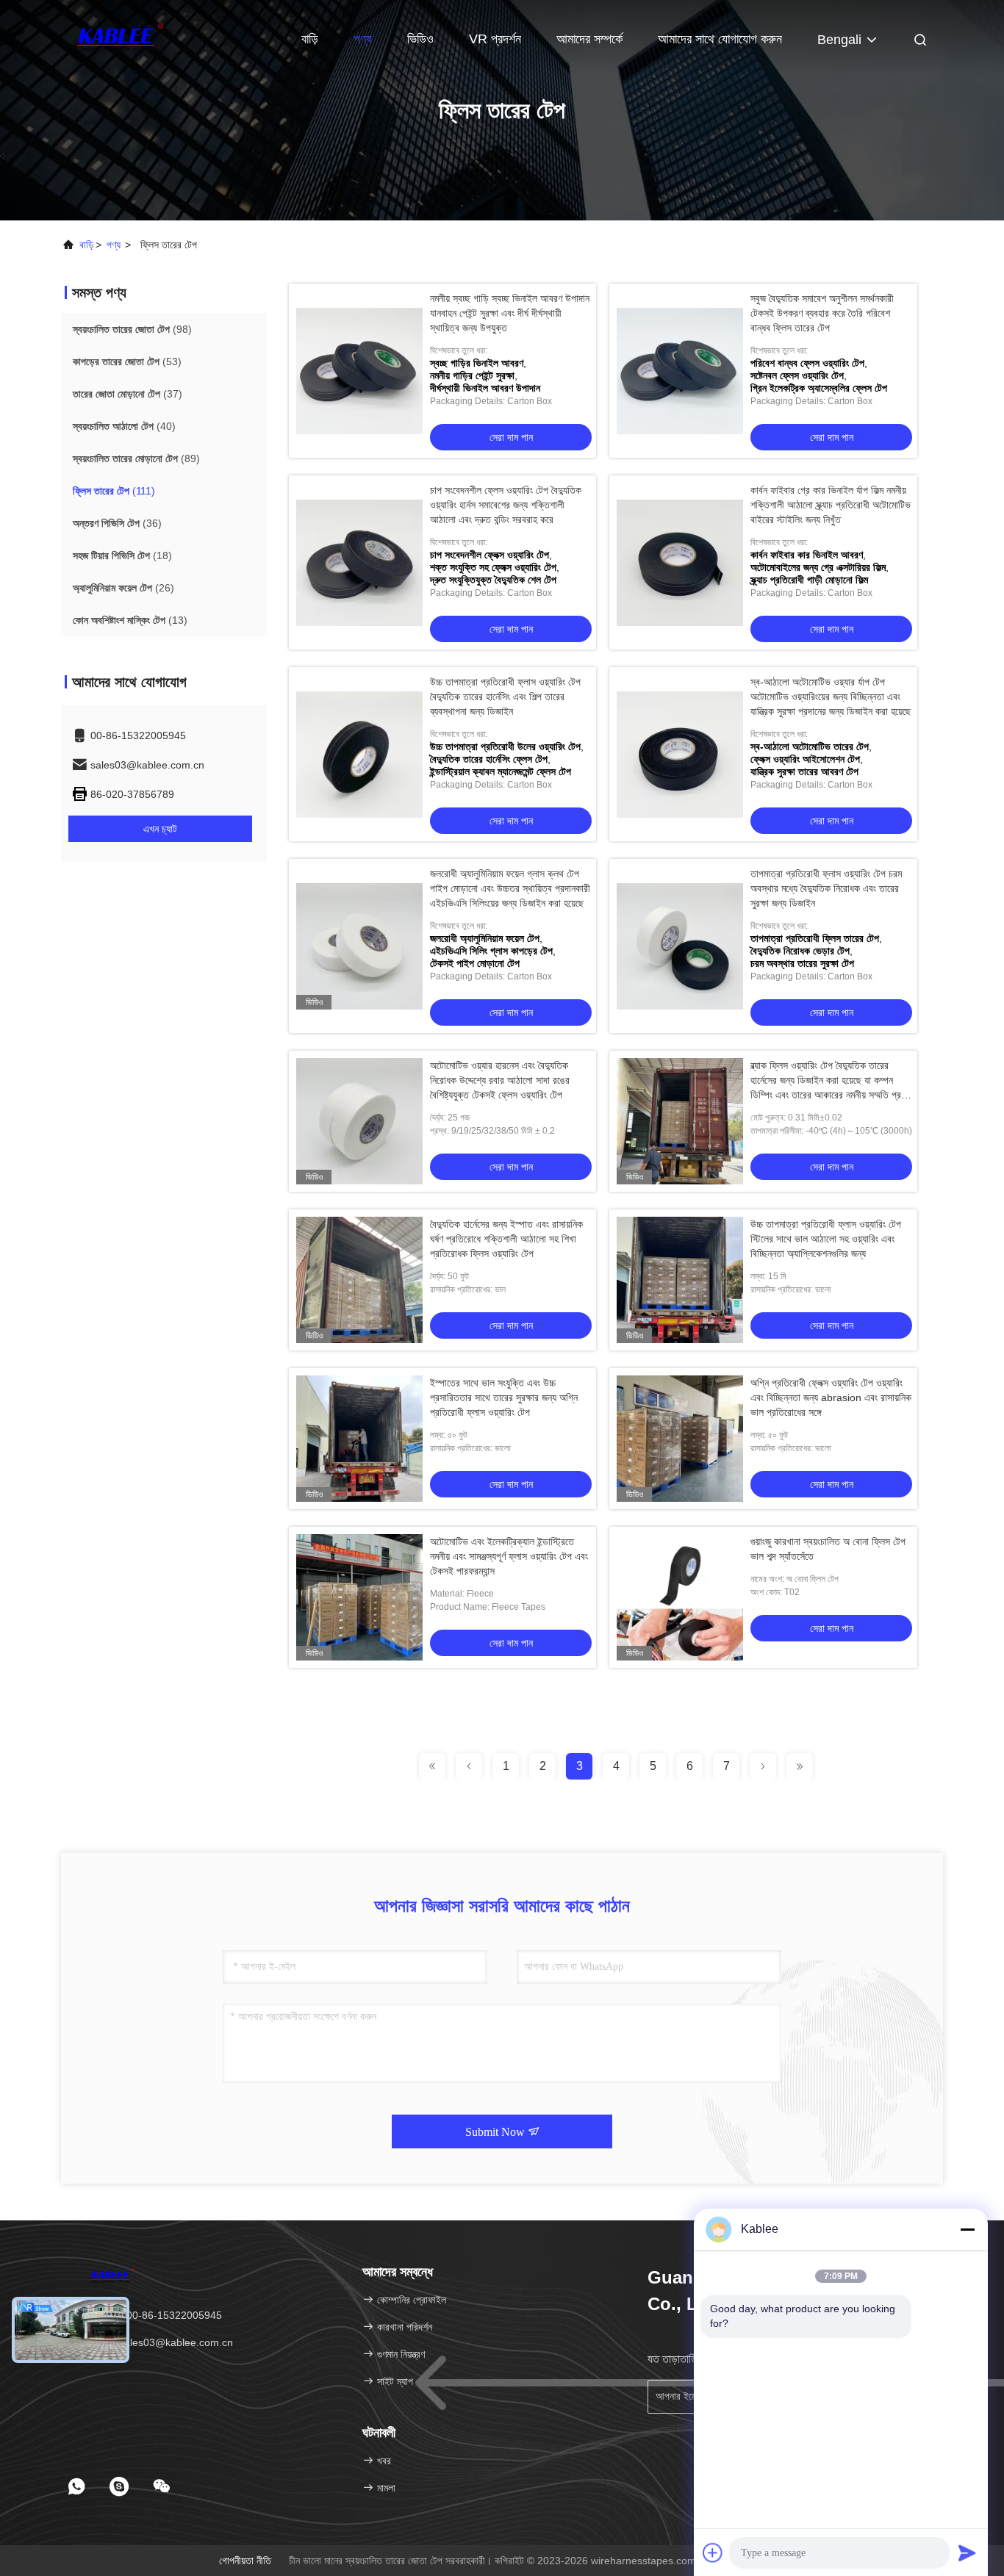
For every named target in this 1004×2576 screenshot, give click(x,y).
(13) (130, 620)
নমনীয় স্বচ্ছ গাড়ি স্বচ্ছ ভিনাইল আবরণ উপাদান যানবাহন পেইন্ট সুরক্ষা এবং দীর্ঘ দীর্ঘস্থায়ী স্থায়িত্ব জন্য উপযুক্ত (510, 313)
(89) (136, 458)
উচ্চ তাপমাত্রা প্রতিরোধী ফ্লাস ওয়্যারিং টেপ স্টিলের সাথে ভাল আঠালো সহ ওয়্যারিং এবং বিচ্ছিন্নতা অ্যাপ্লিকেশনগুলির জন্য (826, 1239)
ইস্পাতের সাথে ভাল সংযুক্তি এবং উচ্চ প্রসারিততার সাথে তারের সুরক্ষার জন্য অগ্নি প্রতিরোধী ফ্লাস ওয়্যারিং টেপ (504, 1397)
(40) (124, 426)
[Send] (967, 2552)
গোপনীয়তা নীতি (245, 2561)
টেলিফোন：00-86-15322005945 (153, 2315)
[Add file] (713, 2552)
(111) (114, 491)
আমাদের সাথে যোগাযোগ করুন (720, 39)
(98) (132, 329)
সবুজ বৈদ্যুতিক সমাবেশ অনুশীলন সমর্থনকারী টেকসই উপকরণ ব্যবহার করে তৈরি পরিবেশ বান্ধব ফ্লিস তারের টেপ (822, 313)
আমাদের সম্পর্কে (589, 39)
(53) (127, 361)
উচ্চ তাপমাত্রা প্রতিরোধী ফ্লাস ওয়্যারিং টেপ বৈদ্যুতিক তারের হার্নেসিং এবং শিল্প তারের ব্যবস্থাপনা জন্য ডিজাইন (505, 697)
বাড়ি (310, 39)
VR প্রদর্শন (495, 39)
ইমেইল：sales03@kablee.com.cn (158, 2342)
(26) (123, 588)
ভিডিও (420, 39)
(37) (128, 394)
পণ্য (363, 39)
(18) (122, 555)
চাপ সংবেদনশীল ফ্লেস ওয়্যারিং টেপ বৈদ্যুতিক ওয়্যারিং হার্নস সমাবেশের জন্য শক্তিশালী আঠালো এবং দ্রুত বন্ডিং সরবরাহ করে (506, 505)
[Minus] (967, 2229)
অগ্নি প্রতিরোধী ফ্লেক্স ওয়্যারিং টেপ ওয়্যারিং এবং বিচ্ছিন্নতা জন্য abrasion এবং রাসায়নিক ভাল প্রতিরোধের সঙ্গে (831, 1397)
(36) (117, 523)
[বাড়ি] (120, 37)
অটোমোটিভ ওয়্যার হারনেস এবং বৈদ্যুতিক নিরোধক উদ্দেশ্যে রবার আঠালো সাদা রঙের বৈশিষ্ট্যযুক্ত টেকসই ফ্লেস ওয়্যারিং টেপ (500, 1080)
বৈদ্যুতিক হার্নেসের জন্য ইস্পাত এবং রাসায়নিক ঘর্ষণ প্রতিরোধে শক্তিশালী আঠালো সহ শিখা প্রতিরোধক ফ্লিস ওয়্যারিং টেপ (506, 1239)
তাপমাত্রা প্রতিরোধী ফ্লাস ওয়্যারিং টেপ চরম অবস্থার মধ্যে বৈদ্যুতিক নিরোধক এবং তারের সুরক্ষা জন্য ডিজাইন (826, 888)
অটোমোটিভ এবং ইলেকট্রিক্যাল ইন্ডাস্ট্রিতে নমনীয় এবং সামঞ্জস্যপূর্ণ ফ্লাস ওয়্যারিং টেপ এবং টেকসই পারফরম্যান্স (509, 1556)
